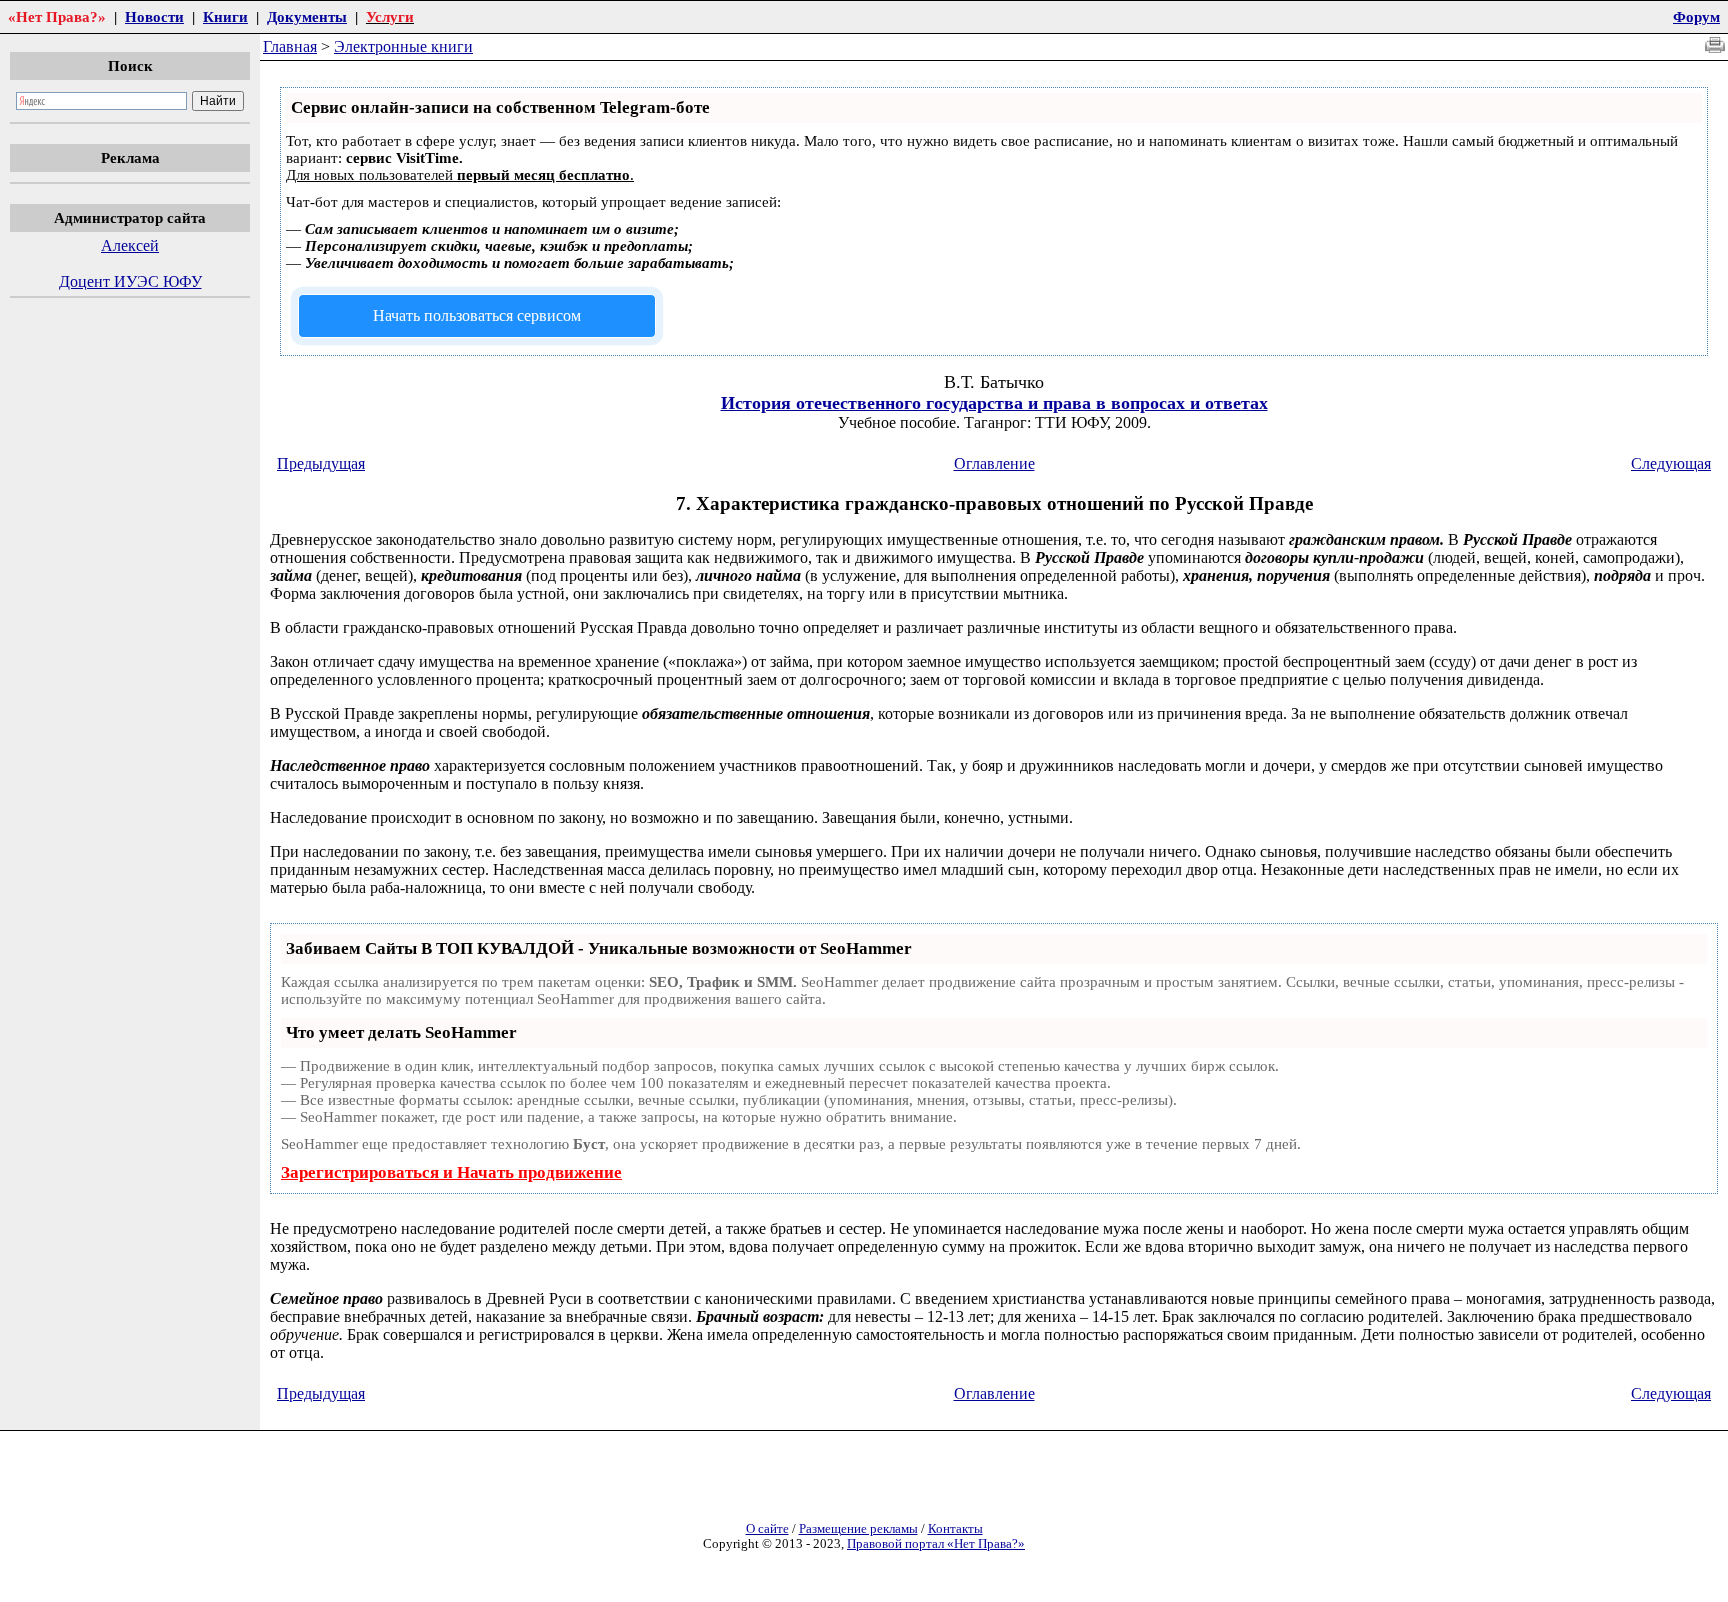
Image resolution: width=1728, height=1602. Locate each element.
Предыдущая (321, 463)
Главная (290, 46)
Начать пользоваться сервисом (477, 315)
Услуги (390, 16)
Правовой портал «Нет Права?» (936, 1544)
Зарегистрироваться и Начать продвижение (451, 1172)
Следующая (1671, 463)
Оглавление (994, 463)
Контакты (955, 1529)
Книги (225, 16)
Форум (1696, 16)
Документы (307, 16)
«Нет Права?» (57, 16)
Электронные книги (403, 46)
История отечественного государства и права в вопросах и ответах (994, 403)
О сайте (767, 1529)
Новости (154, 16)
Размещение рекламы (858, 1529)
